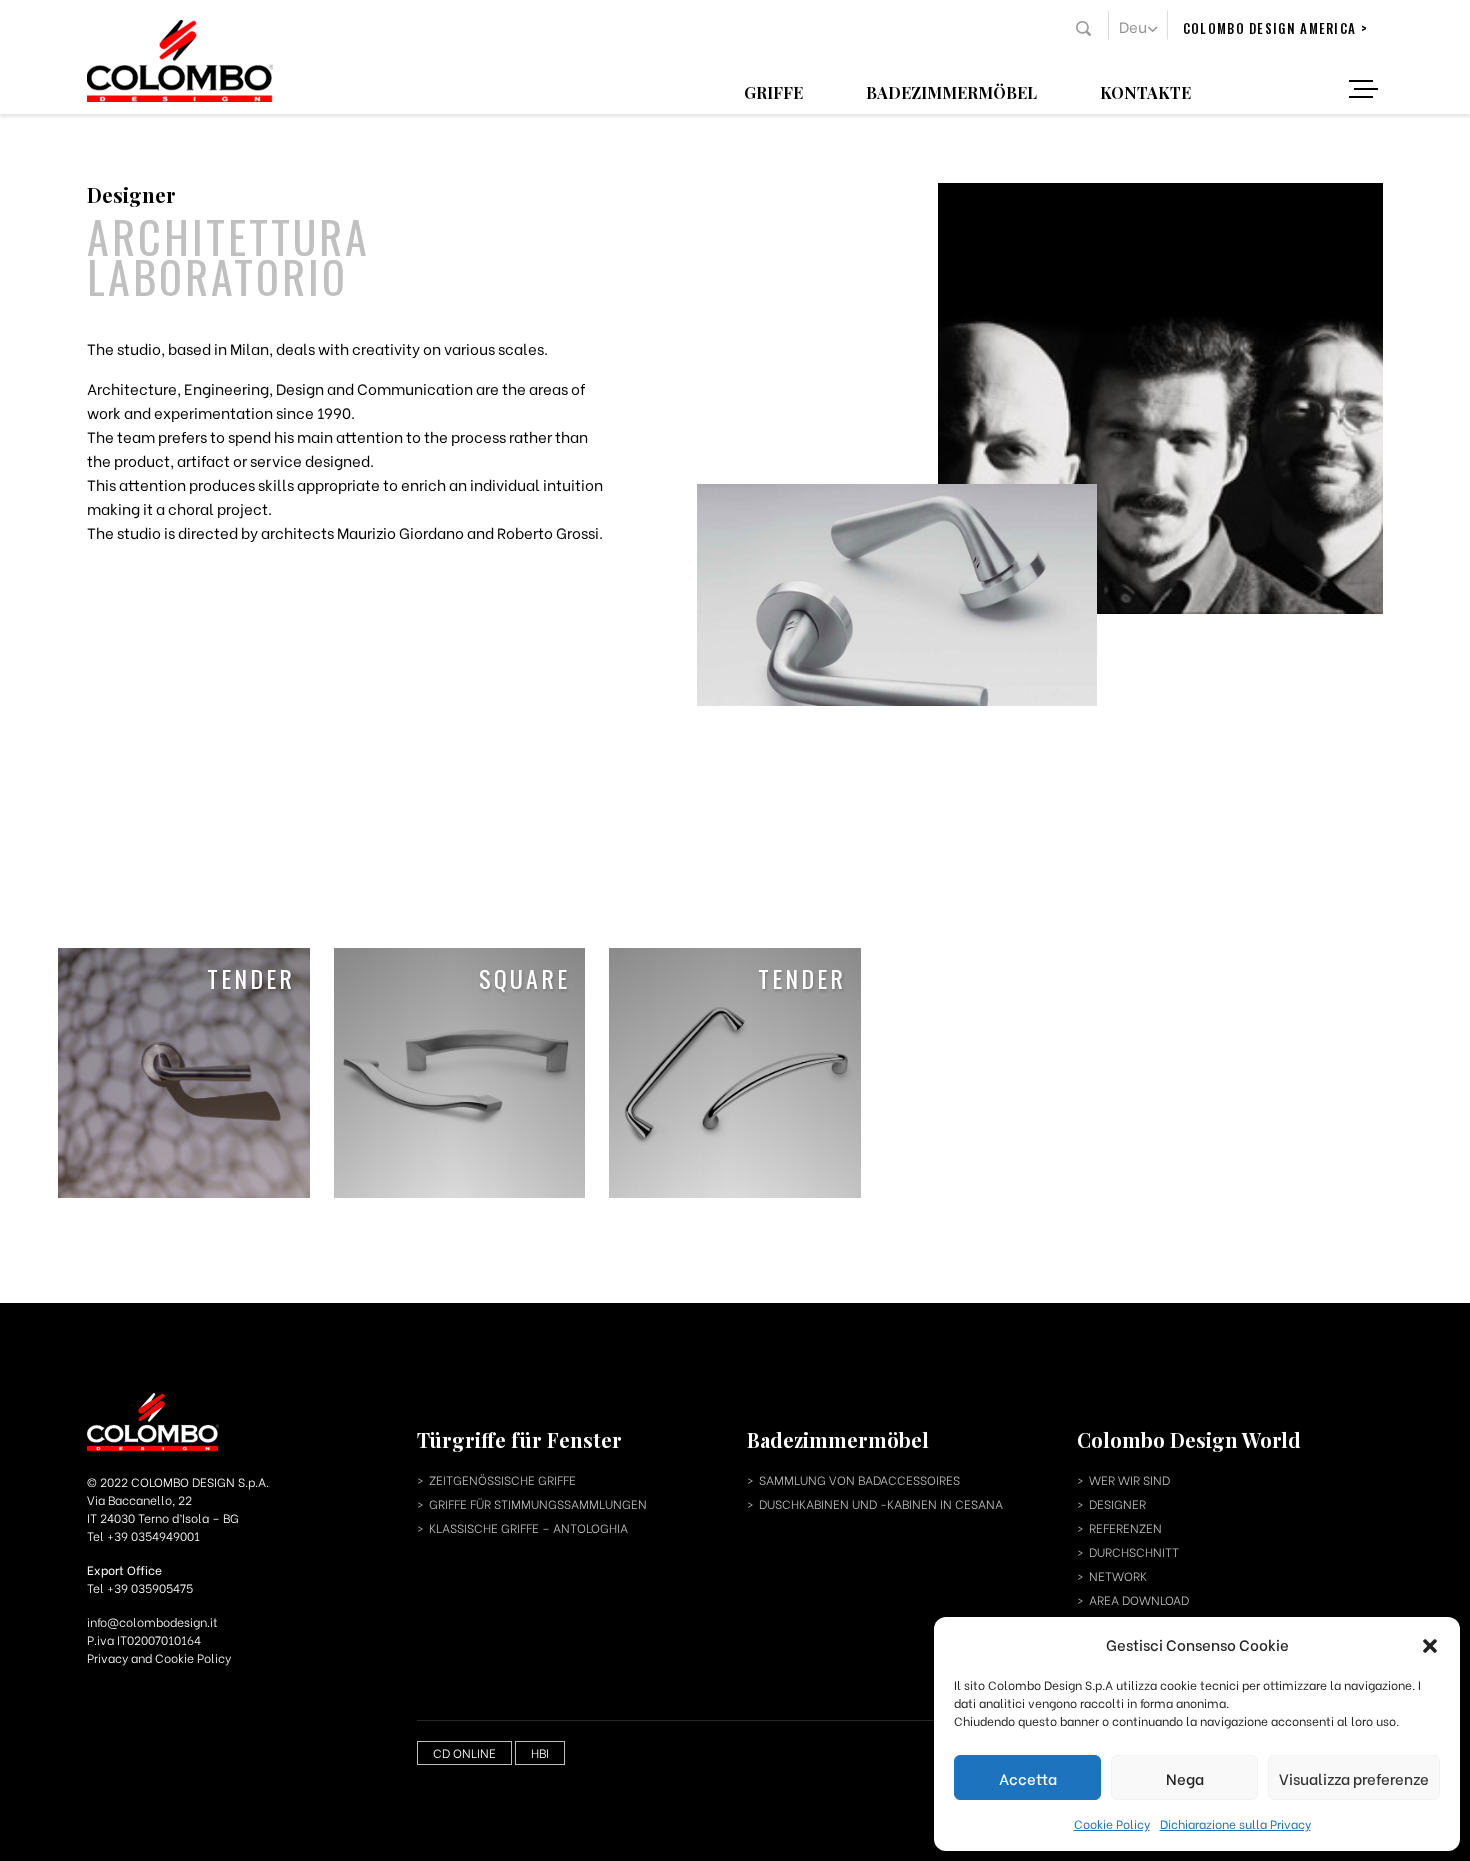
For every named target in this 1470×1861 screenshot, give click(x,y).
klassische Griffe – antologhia (528, 1527)
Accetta (1028, 1778)
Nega (1185, 1778)
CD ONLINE (464, 1752)
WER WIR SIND (1129, 1479)
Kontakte (1145, 91)
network (1118, 1575)
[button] (1430, 1644)
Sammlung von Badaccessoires (859, 1479)
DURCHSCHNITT (1134, 1551)
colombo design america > (1275, 28)
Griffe (773, 91)
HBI (540, 1752)
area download (1139, 1599)
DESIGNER (1117, 1503)
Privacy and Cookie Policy (159, 1657)
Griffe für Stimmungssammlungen (538, 1503)
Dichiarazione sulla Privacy (1235, 1823)
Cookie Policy (1112, 1823)
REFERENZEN (1125, 1527)
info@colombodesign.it (152, 1621)
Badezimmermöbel (951, 91)
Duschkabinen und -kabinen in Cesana (881, 1503)
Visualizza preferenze (1354, 1778)
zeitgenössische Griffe (502, 1479)
